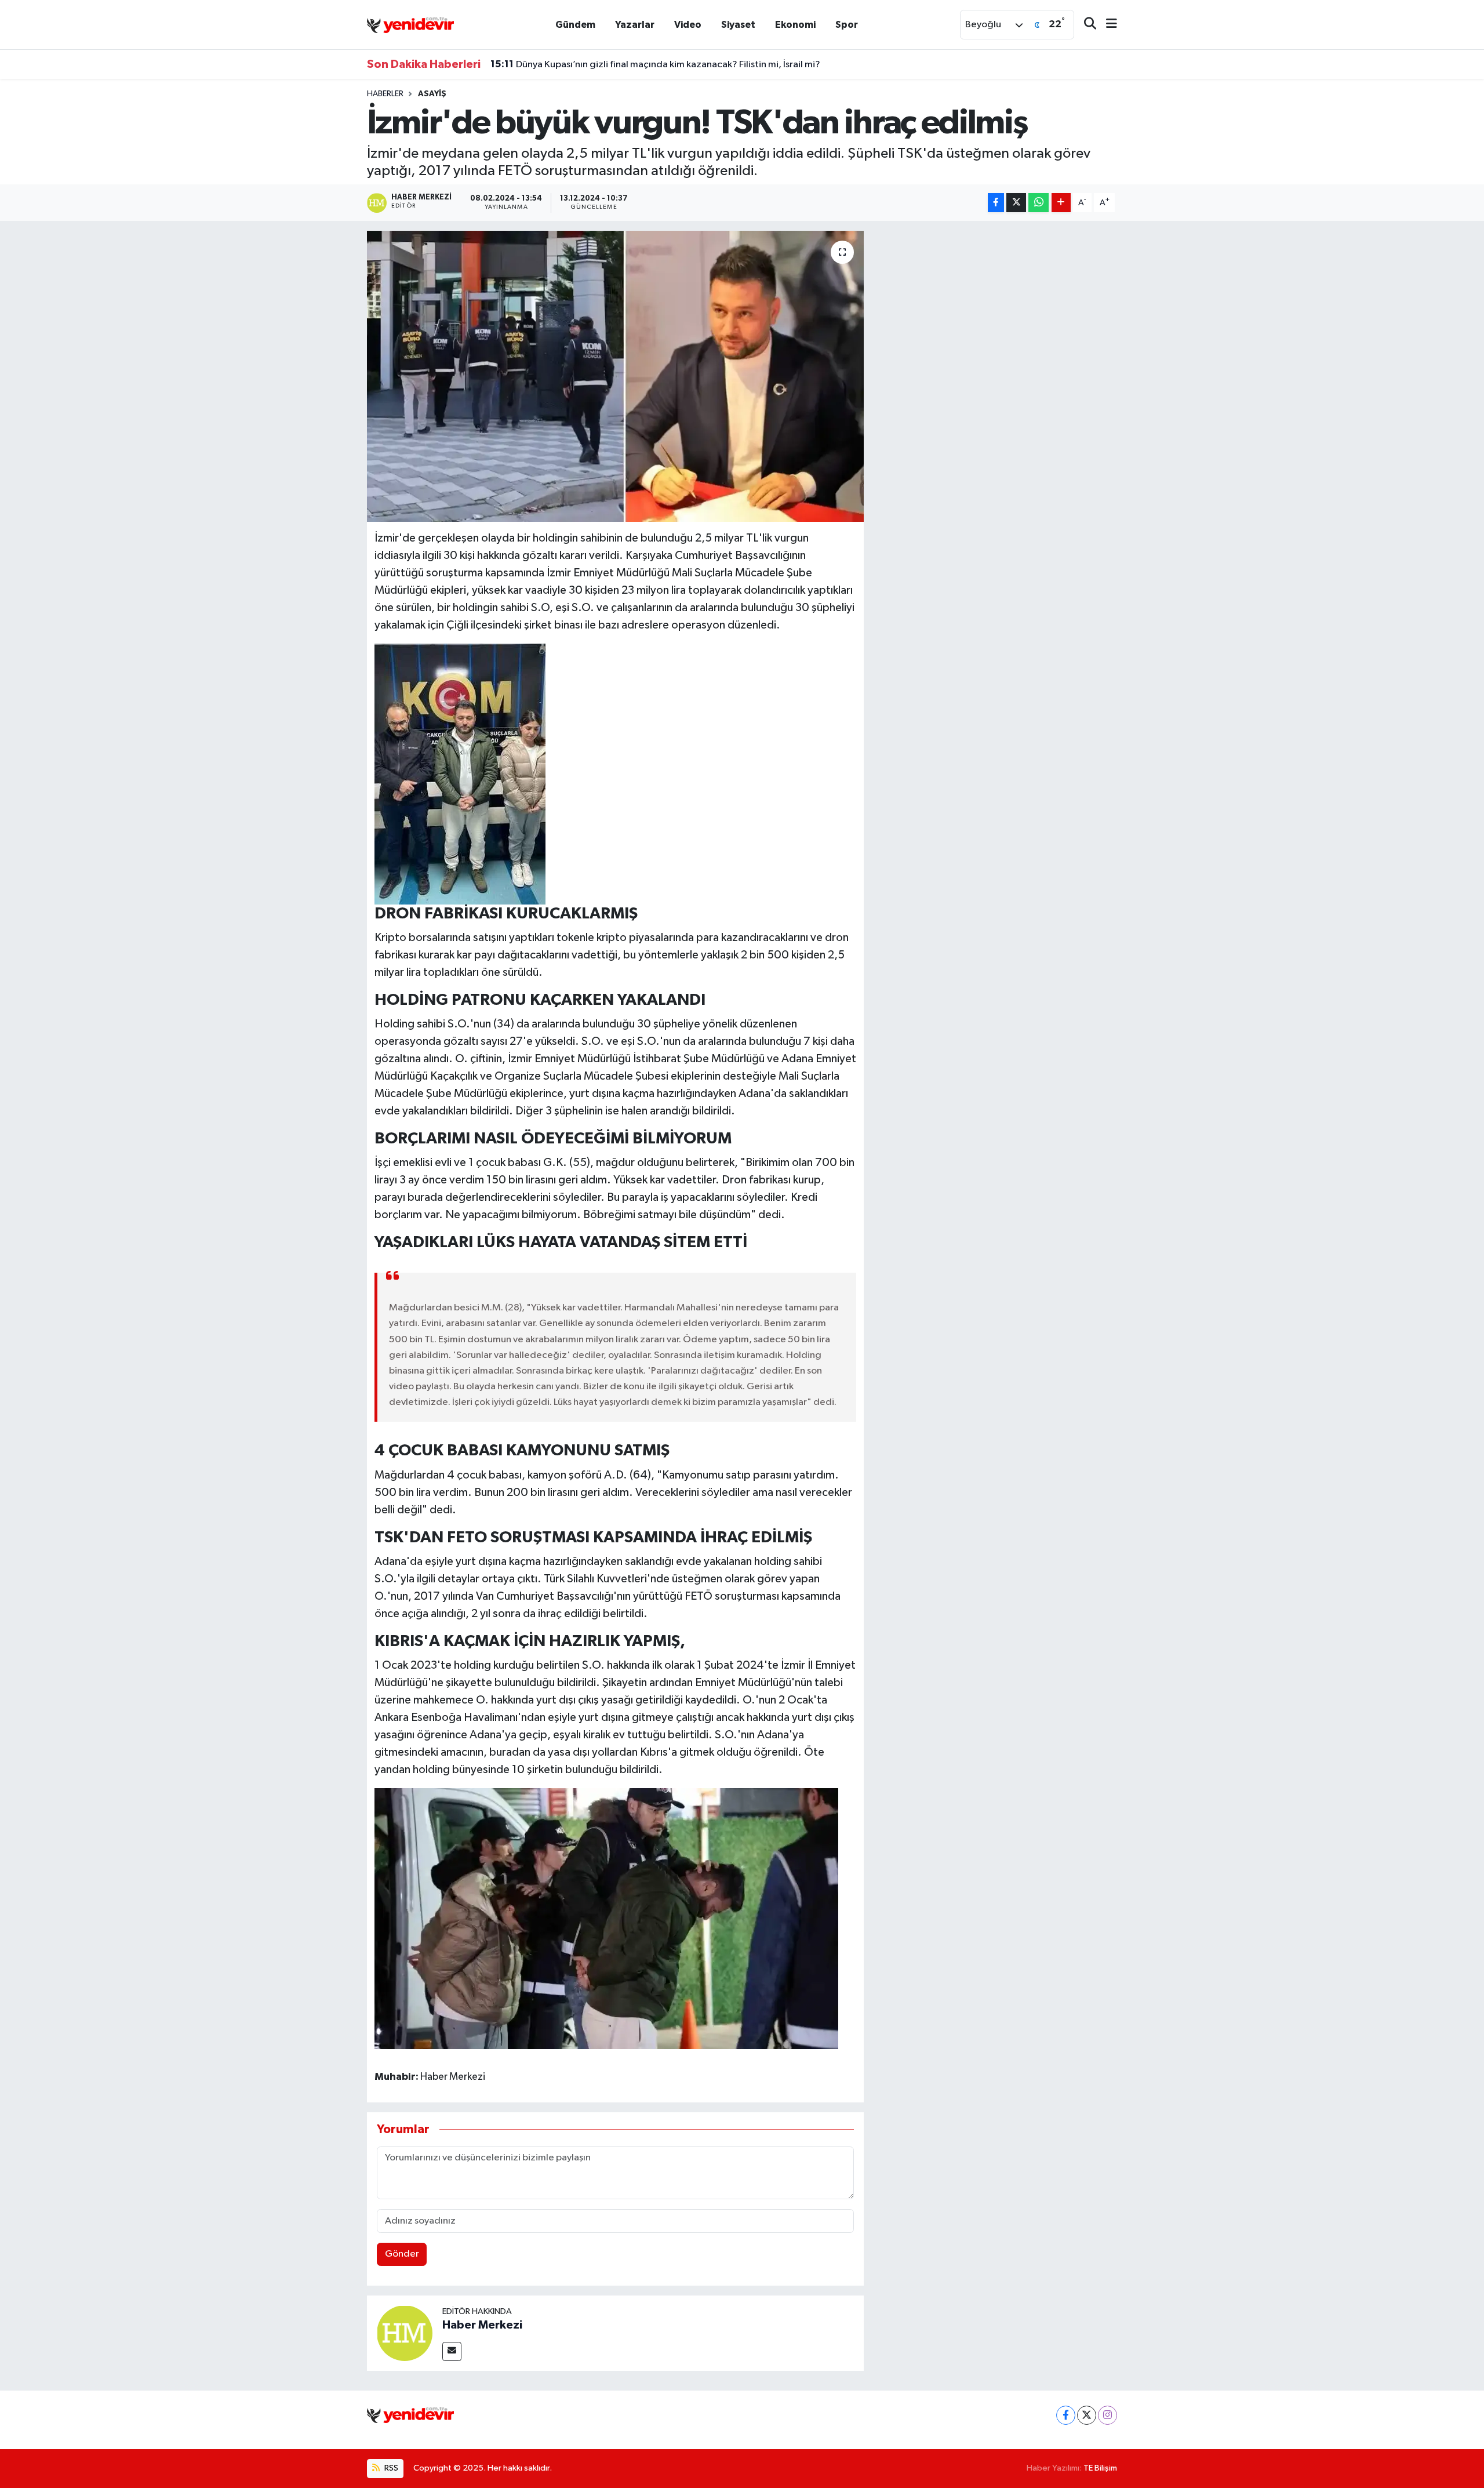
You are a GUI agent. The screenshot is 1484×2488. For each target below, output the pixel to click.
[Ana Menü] (1107, 25)
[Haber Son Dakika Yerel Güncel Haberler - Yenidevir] (410, 24)
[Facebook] (1066, 2415)
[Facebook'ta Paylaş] (996, 203)
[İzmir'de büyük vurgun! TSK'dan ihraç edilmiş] (615, 376)
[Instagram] (1107, 2415)
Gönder (402, 2254)
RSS (390, 2468)
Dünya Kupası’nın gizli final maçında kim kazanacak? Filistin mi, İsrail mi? (655, 64)
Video (688, 25)
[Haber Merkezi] (405, 2333)
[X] (1087, 2415)
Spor (847, 25)
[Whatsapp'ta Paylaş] (1039, 203)
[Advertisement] (995, 312)
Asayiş (432, 94)
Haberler (385, 94)
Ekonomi (795, 25)
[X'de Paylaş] (1016, 203)
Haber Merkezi (482, 2325)
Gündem (575, 25)
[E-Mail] (452, 2351)
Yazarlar (635, 25)
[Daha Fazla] (1061, 203)
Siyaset (738, 25)
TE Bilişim (1100, 2468)
